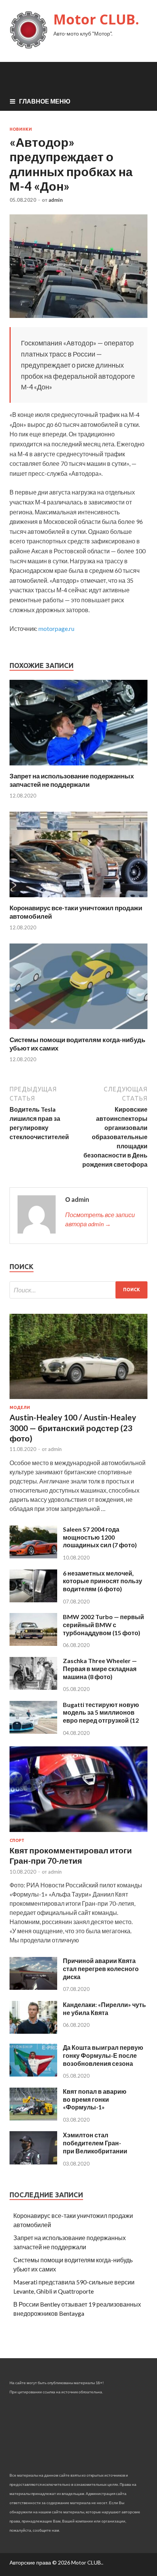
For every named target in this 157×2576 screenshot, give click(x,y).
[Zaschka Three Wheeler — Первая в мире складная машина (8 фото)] (33, 1687)
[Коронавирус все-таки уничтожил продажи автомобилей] (78, 899)
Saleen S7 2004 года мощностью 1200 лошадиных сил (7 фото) (100, 1537)
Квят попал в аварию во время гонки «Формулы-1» (95, 2099)
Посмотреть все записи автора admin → (100, 1219)
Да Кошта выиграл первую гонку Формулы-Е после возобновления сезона (103, 2055)
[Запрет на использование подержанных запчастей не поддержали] (78, 767)
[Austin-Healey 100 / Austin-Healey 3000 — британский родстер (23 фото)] (78, 1400)
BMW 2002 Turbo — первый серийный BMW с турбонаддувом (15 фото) (103, 1625)
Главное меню (45, 101)
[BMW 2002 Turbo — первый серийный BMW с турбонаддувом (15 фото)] (33, 1643)
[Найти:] (78, 1290)
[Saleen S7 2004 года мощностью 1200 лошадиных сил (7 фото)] (33, 1556)
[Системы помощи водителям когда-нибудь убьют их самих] (78, 1031)
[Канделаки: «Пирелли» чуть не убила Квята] (33, 2031)
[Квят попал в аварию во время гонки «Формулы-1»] (33, 2118)
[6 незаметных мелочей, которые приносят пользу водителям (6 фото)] (33, 1600)
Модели (20, 1407)
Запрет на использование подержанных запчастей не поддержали (72, 780)
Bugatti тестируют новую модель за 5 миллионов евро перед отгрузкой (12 (101, 1713)
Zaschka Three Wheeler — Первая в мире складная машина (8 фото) (100, 1669)
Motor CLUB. (96, 19)
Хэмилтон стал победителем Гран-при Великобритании (95, 2143)
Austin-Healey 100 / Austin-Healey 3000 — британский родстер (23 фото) (73, 1428)
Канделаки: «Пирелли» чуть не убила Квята (104, 2009)
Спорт (17, 1840)
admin (56, 200)
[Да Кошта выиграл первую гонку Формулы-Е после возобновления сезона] (33, 2074)
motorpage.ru (56, 628)
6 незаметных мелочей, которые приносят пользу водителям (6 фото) (103, 1581)
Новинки (21, 129)
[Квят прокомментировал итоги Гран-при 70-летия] (78, 1833)
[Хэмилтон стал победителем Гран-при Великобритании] (33, 2162)
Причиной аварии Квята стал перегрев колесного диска (101, 1969)
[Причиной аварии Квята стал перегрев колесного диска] (33, 1987)
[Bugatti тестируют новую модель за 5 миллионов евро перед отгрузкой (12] (33, 1731)
